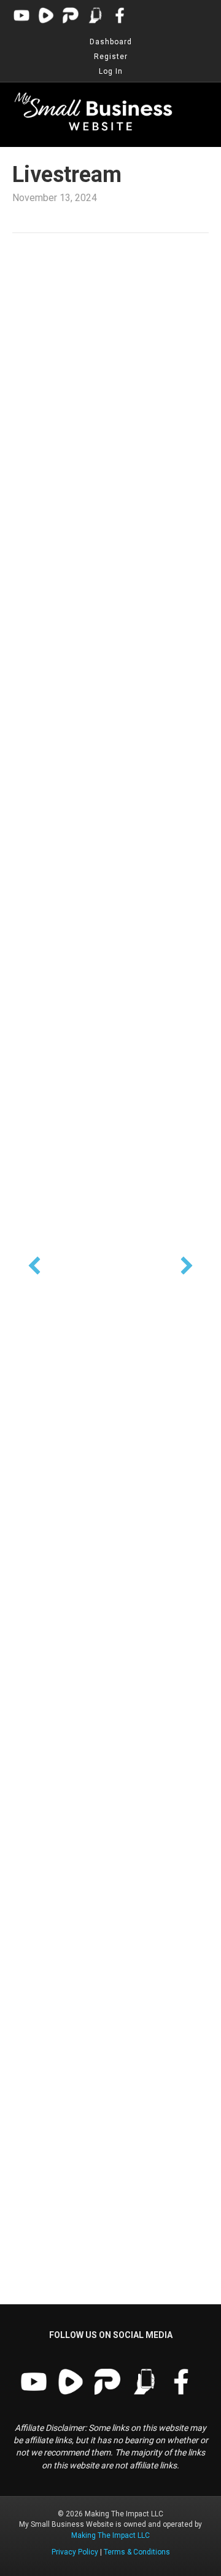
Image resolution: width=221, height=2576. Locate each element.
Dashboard (111, 42)
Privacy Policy (75, 2552)
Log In (111, 71)
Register (111, 57)
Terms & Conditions (137, 2552)
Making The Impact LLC (110, 2535)
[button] (34, 1266)
